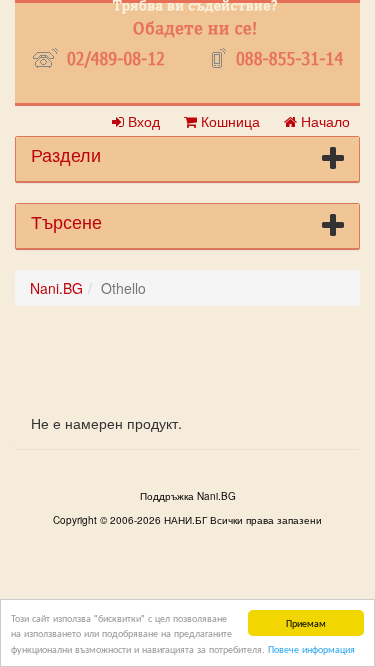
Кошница (228, 121)
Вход (142, 121)
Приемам (306, 622)
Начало (323, 121)
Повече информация (311, 648)
